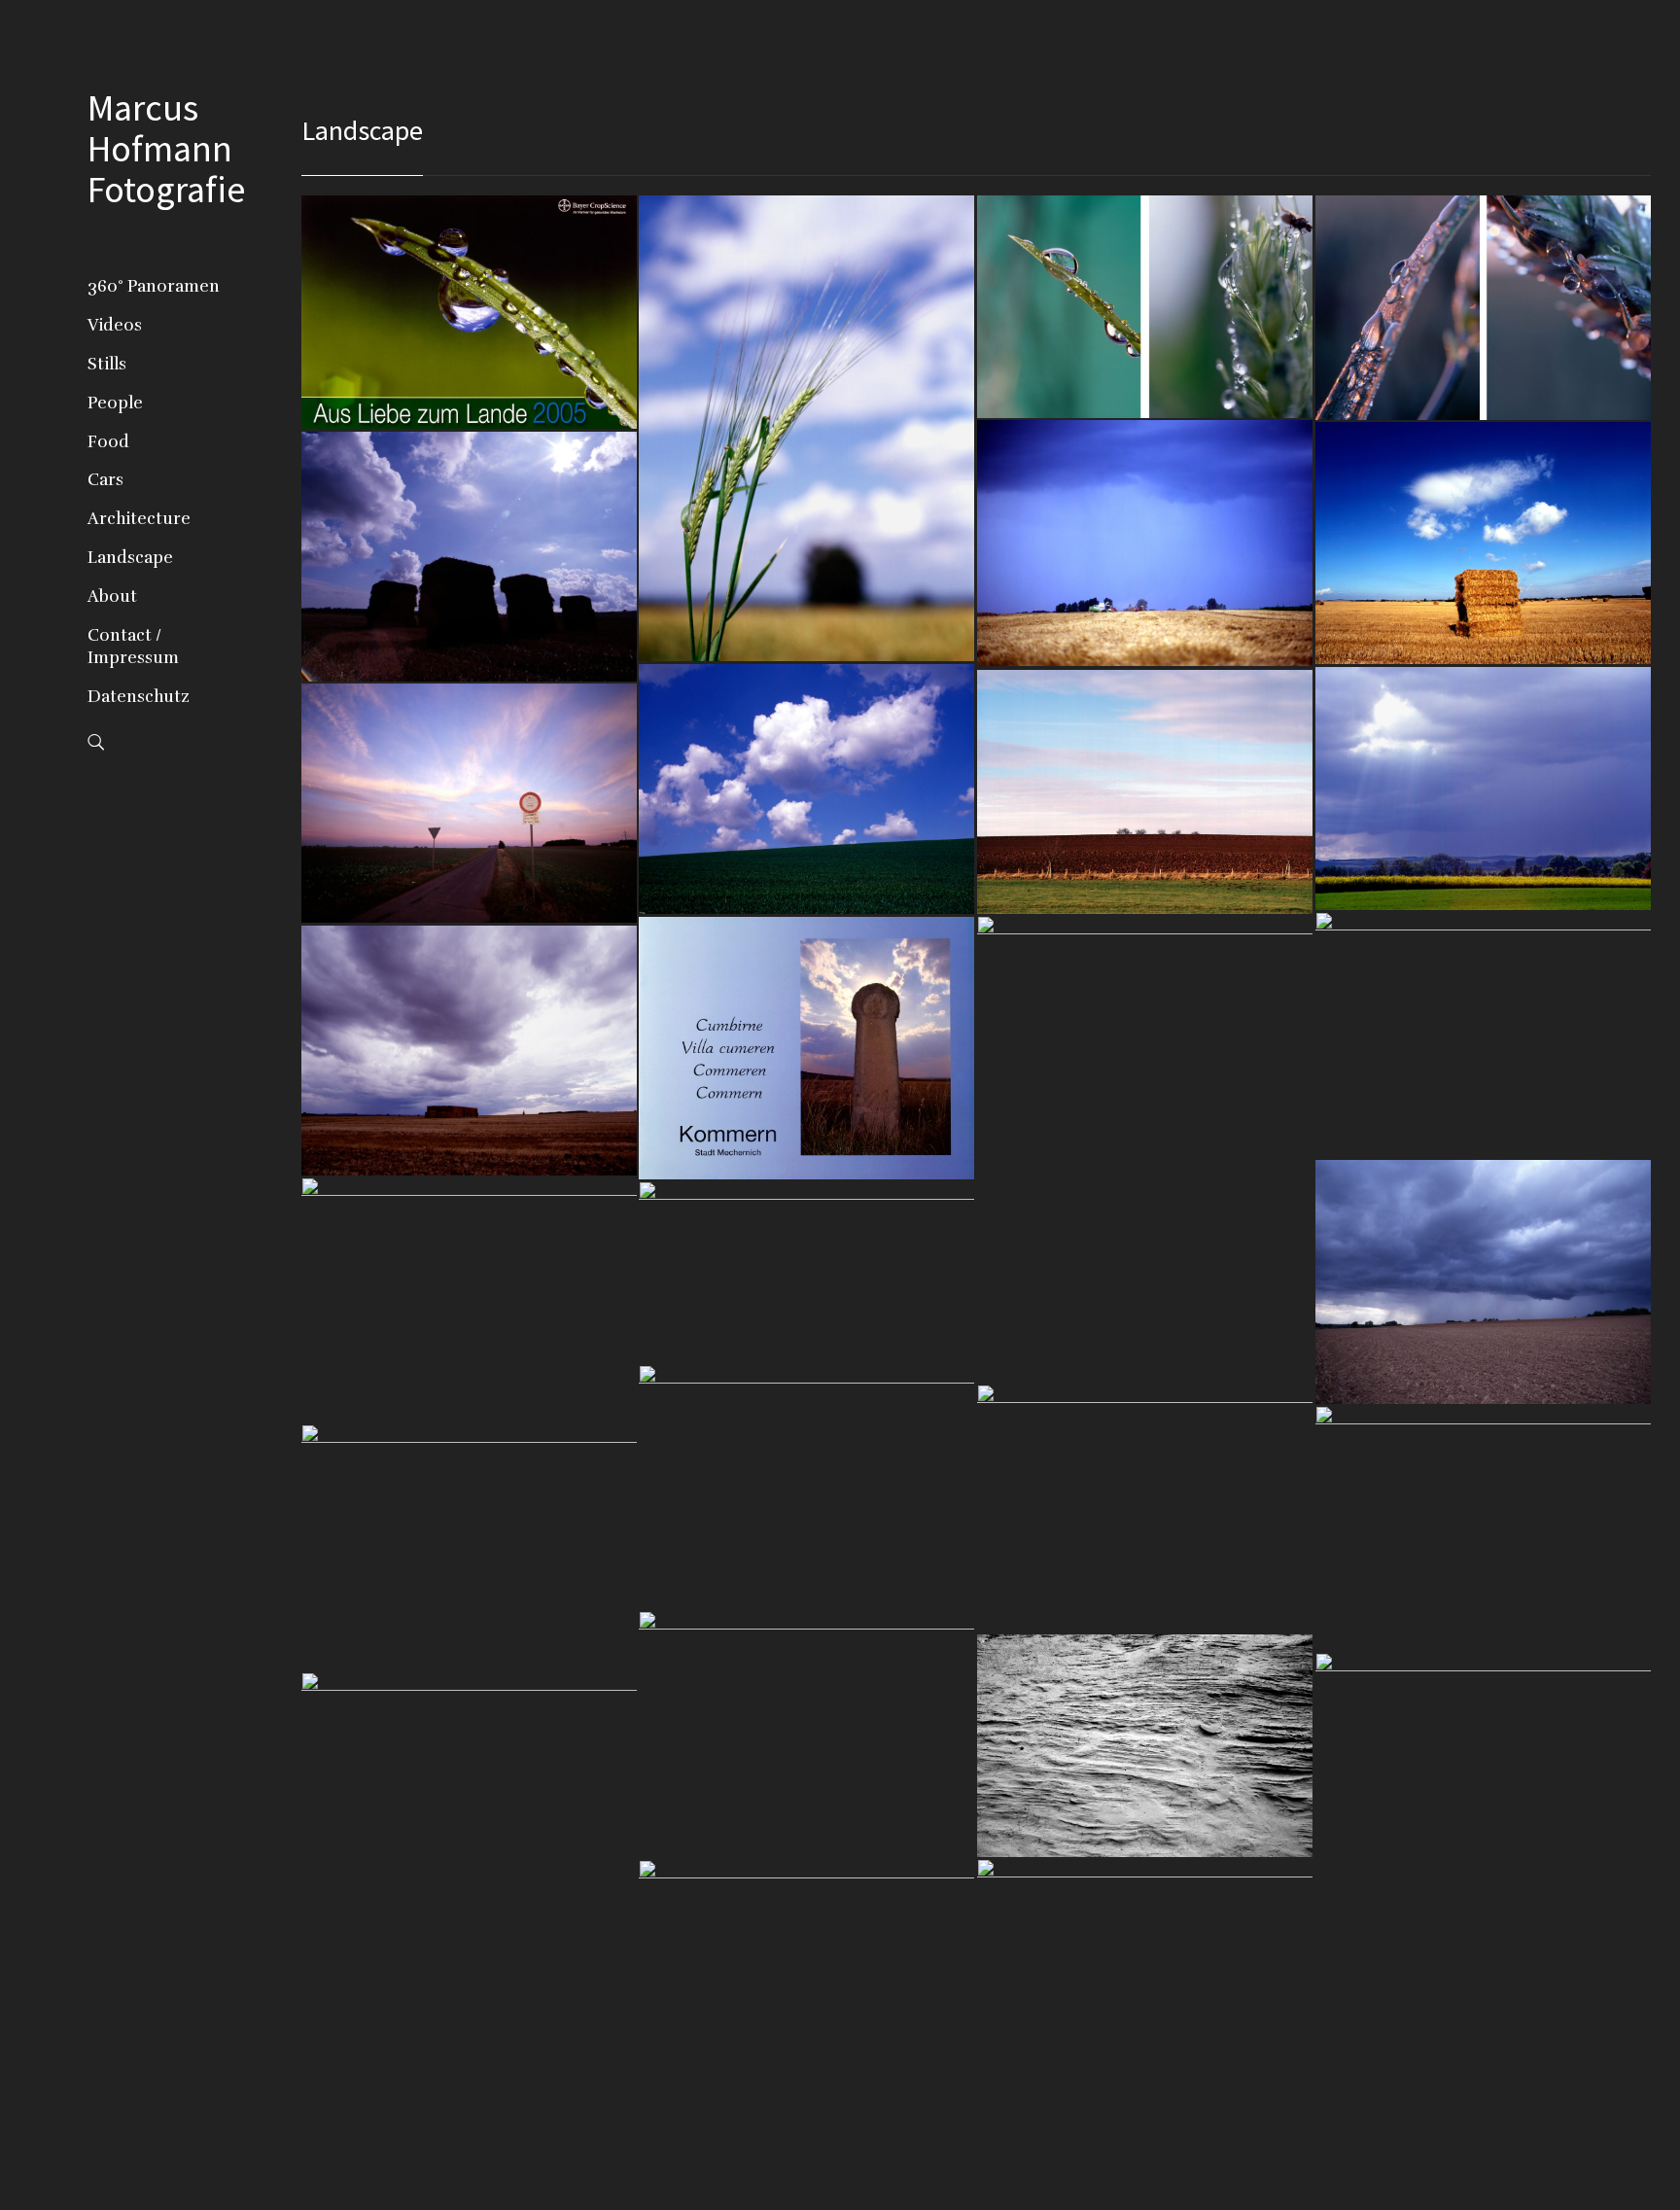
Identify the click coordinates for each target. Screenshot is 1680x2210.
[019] (807, 1488)
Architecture (139, 519)
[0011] (470, 803)
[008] (807, 789)
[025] (1145, 1745)
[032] (807, 1975)
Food (108, 442)
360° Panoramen (154, 286)
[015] (470, 1050)
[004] (1484, 307)
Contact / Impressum (133, 647)
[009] (1484, 788)
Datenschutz (139, 697)
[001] (470, 312)
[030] (470, 1782)
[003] (1145, 306)
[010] (1145, 791)
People (115, 403)
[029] (1484, 1765)
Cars (105, 480)
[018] (807, 1272)
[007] (470, 556)
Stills (107, 364)
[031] (1145, 1972)
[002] (807, 428)
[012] (1484, 1035)
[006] (1484, 543)
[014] (807, 1048)
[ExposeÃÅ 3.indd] (1145, 1508)
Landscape (130, 558)
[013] (1145, 1150)
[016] (1484, 1281)
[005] (1145, 543)
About (112, 596)
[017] (470, 1300)
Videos (115, 325)
